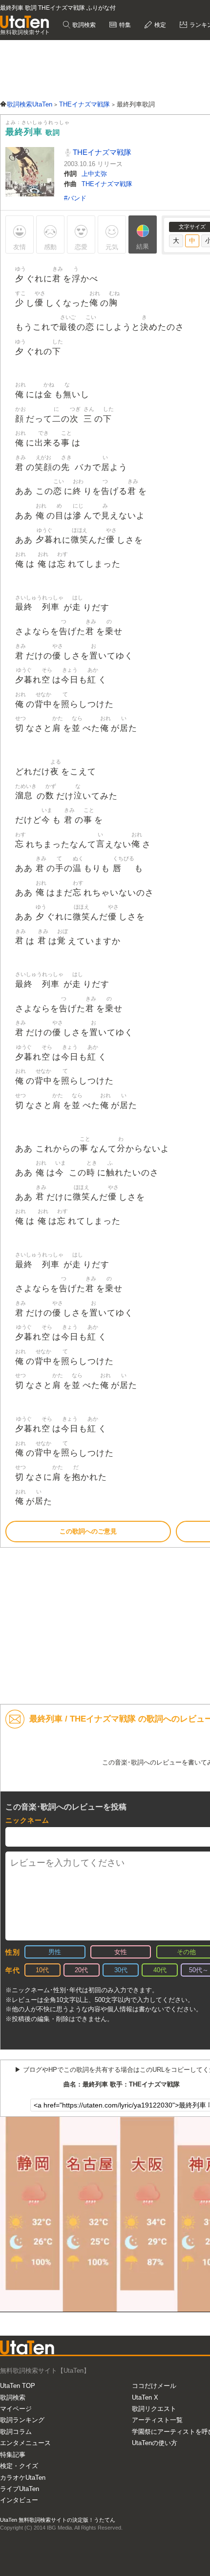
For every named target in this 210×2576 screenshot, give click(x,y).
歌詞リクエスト (154, 2409)
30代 (121, 1970)
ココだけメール (154, 2386)
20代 (81, 1970)
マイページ (16, 2409)
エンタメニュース (25, 2443)
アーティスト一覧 (157, 2420)
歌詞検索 (83, 25)
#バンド (75, 198)
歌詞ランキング (22, 2420)
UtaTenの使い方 (155, 2443)
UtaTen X (145, 2397)
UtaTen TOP (18, 2386)
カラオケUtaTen (23, 2478)
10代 (42, 1970)
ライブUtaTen (20, 2489)
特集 (124, 25)
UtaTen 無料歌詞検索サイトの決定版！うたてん (58, 2520)
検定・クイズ (19, 2466)
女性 (121, 1952)
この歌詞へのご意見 (88, 1531)
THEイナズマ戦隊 (101, 152)
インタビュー (19, 2500)
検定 (159, 25)
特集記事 (13, 2455)
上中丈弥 (94, 174)
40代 (160, 1970)
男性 (55, 1952)
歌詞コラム (16, 2432)
